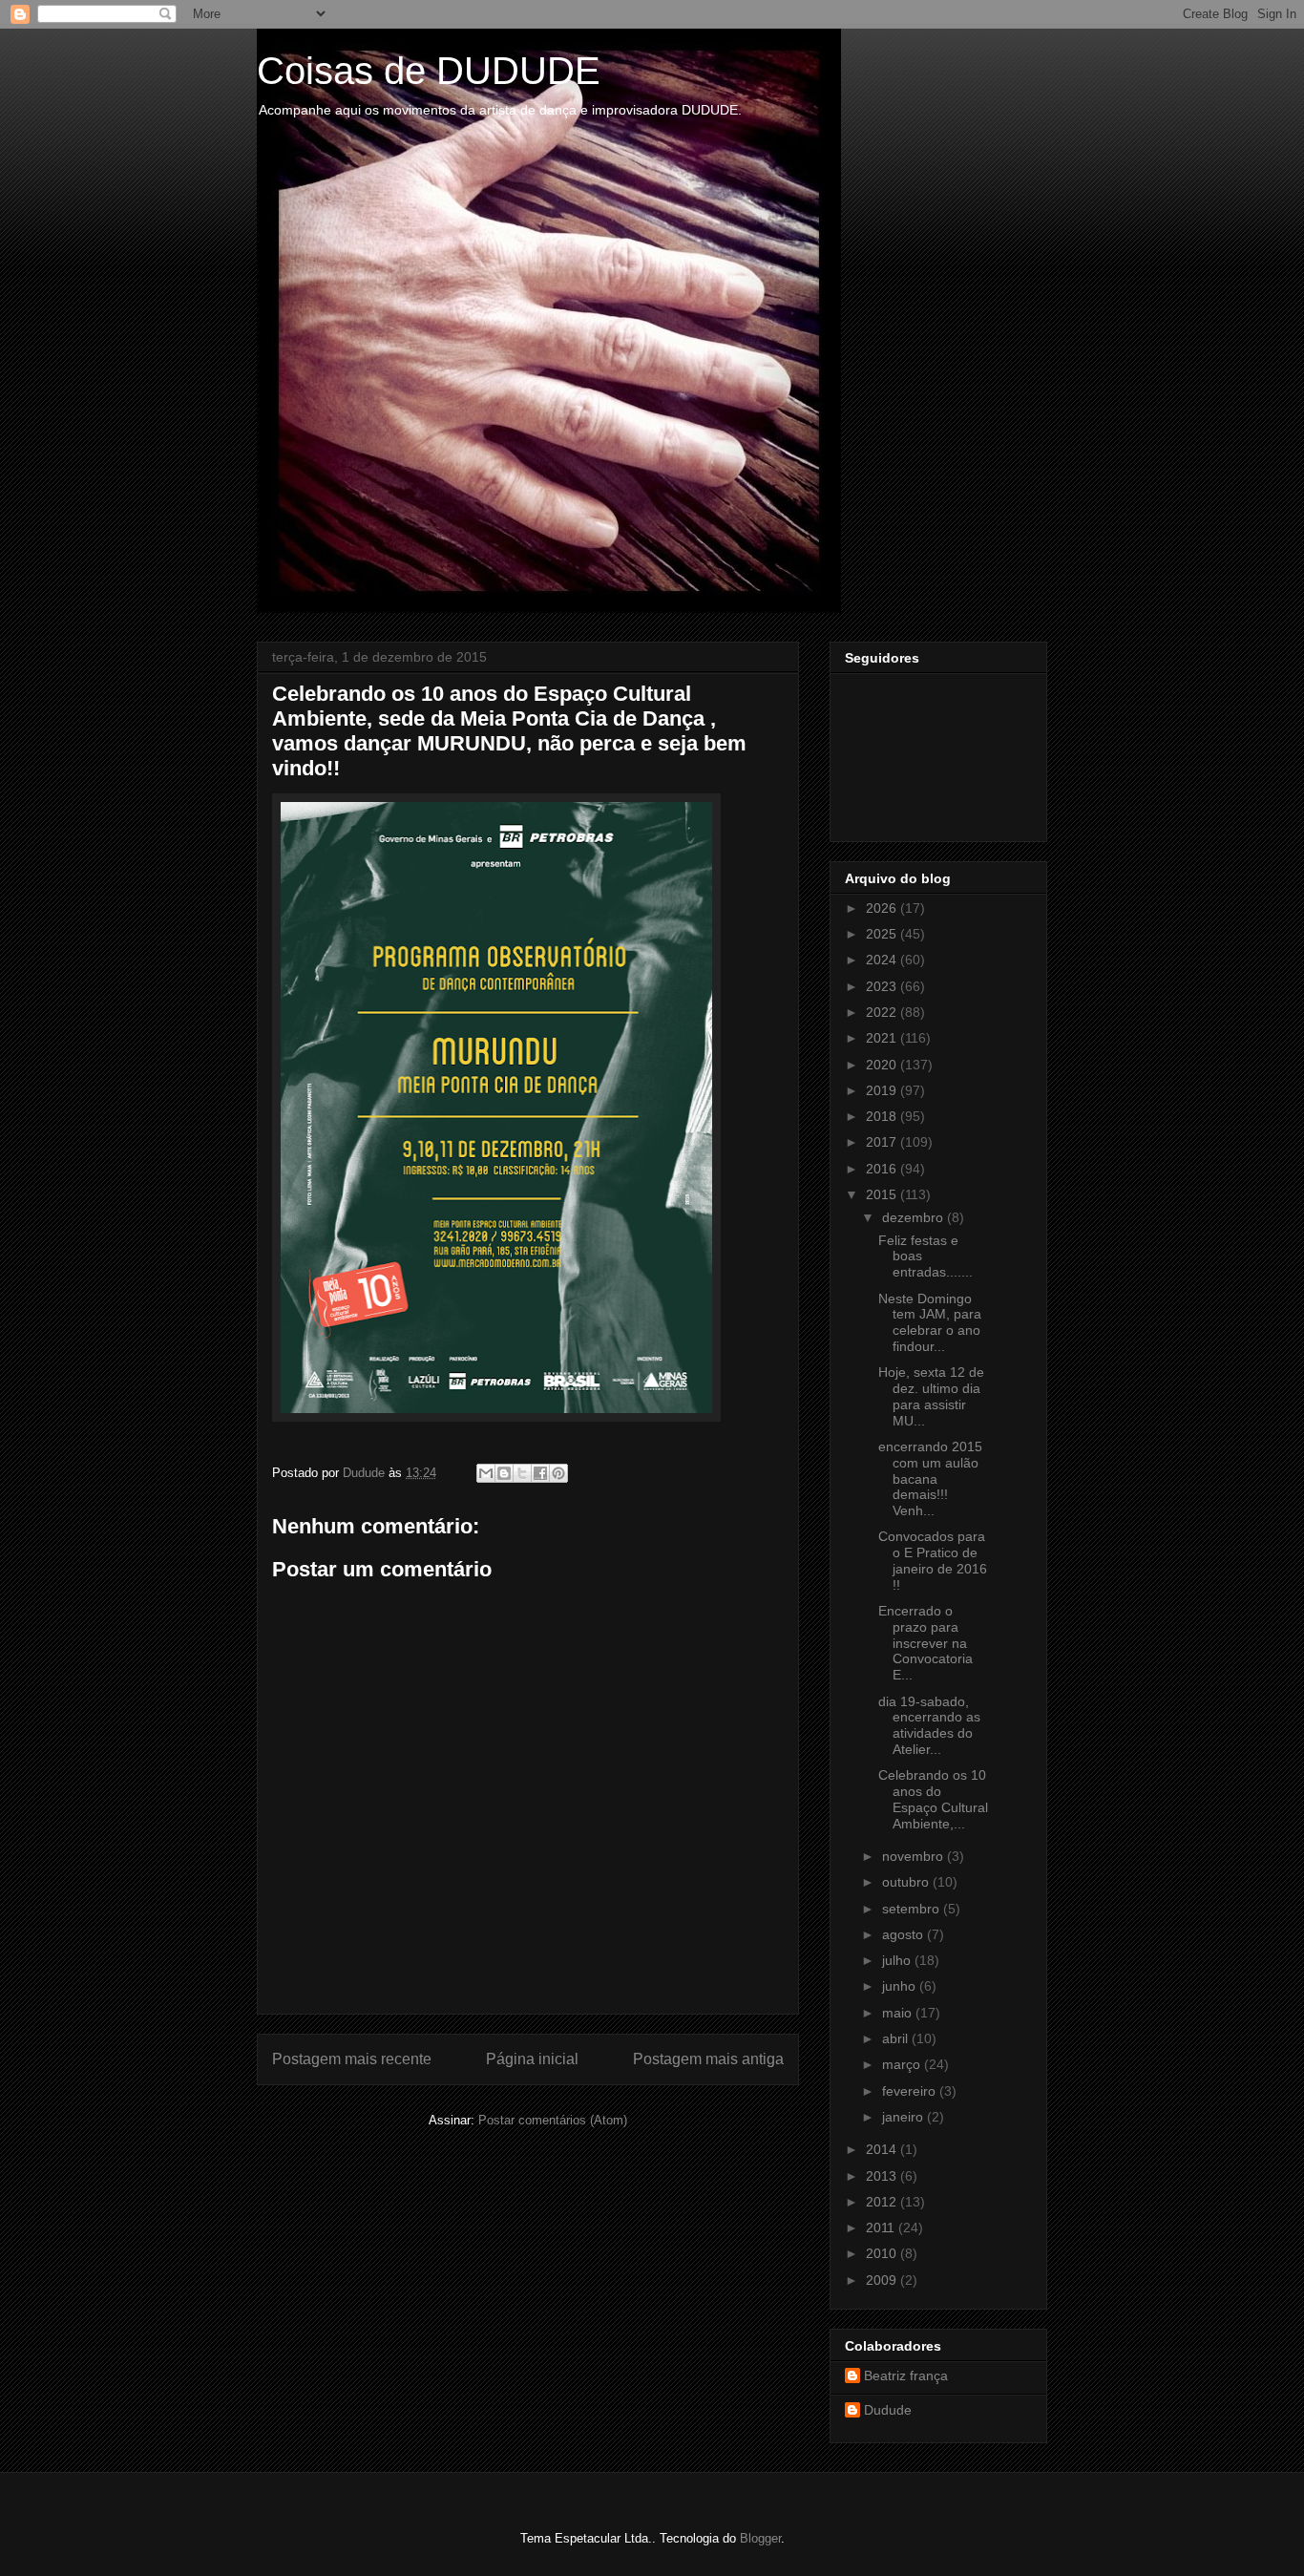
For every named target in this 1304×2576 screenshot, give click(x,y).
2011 (882, 2228)
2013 (883, 2176)
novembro (915, 1856)
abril (897, 2038)
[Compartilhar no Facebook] (540, 1473)
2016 (883, 1169)
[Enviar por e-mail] (486, 1473)
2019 (883, 1090)
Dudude (888, 2410)
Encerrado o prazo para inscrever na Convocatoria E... (925, 1643)
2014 (883, 2149)
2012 (883, 2202)
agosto (904, 1934)
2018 (883, 1116)
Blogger (760, 2538)
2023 (883, 986)
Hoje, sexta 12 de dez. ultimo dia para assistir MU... (931, 1396)
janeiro (904, 2117)
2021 (883, 1038)
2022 (883, 1012)
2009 (883, 2280)
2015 (883, 1194)
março (903, 2064)
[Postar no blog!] (504, 1473)
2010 (883, 2253)
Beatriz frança (906, 2375)
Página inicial (532, 2059)
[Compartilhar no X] (522, 1473)
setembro (913, 1909)
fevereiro (911, 2091)
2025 (883, 934)
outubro (907, 1882)
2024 (883, 960)
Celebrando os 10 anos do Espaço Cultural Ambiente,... (933, 1799)
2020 (883, 1065)
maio (899, 2013)
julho (898, 1960)
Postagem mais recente (352, 2059)
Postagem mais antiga (708, 2059)
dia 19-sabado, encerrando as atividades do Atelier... (929, 1725)
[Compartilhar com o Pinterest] (558, 1473)
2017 (883, 1142)
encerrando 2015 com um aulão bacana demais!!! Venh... (930, 1478)
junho (901, 1986)
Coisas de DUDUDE (429, 71)
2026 (883, 908)
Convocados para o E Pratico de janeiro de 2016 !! (933, 1560)
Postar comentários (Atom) (553, 2120)
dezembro (915, 1217)
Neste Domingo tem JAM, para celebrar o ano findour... (930, 1322)
